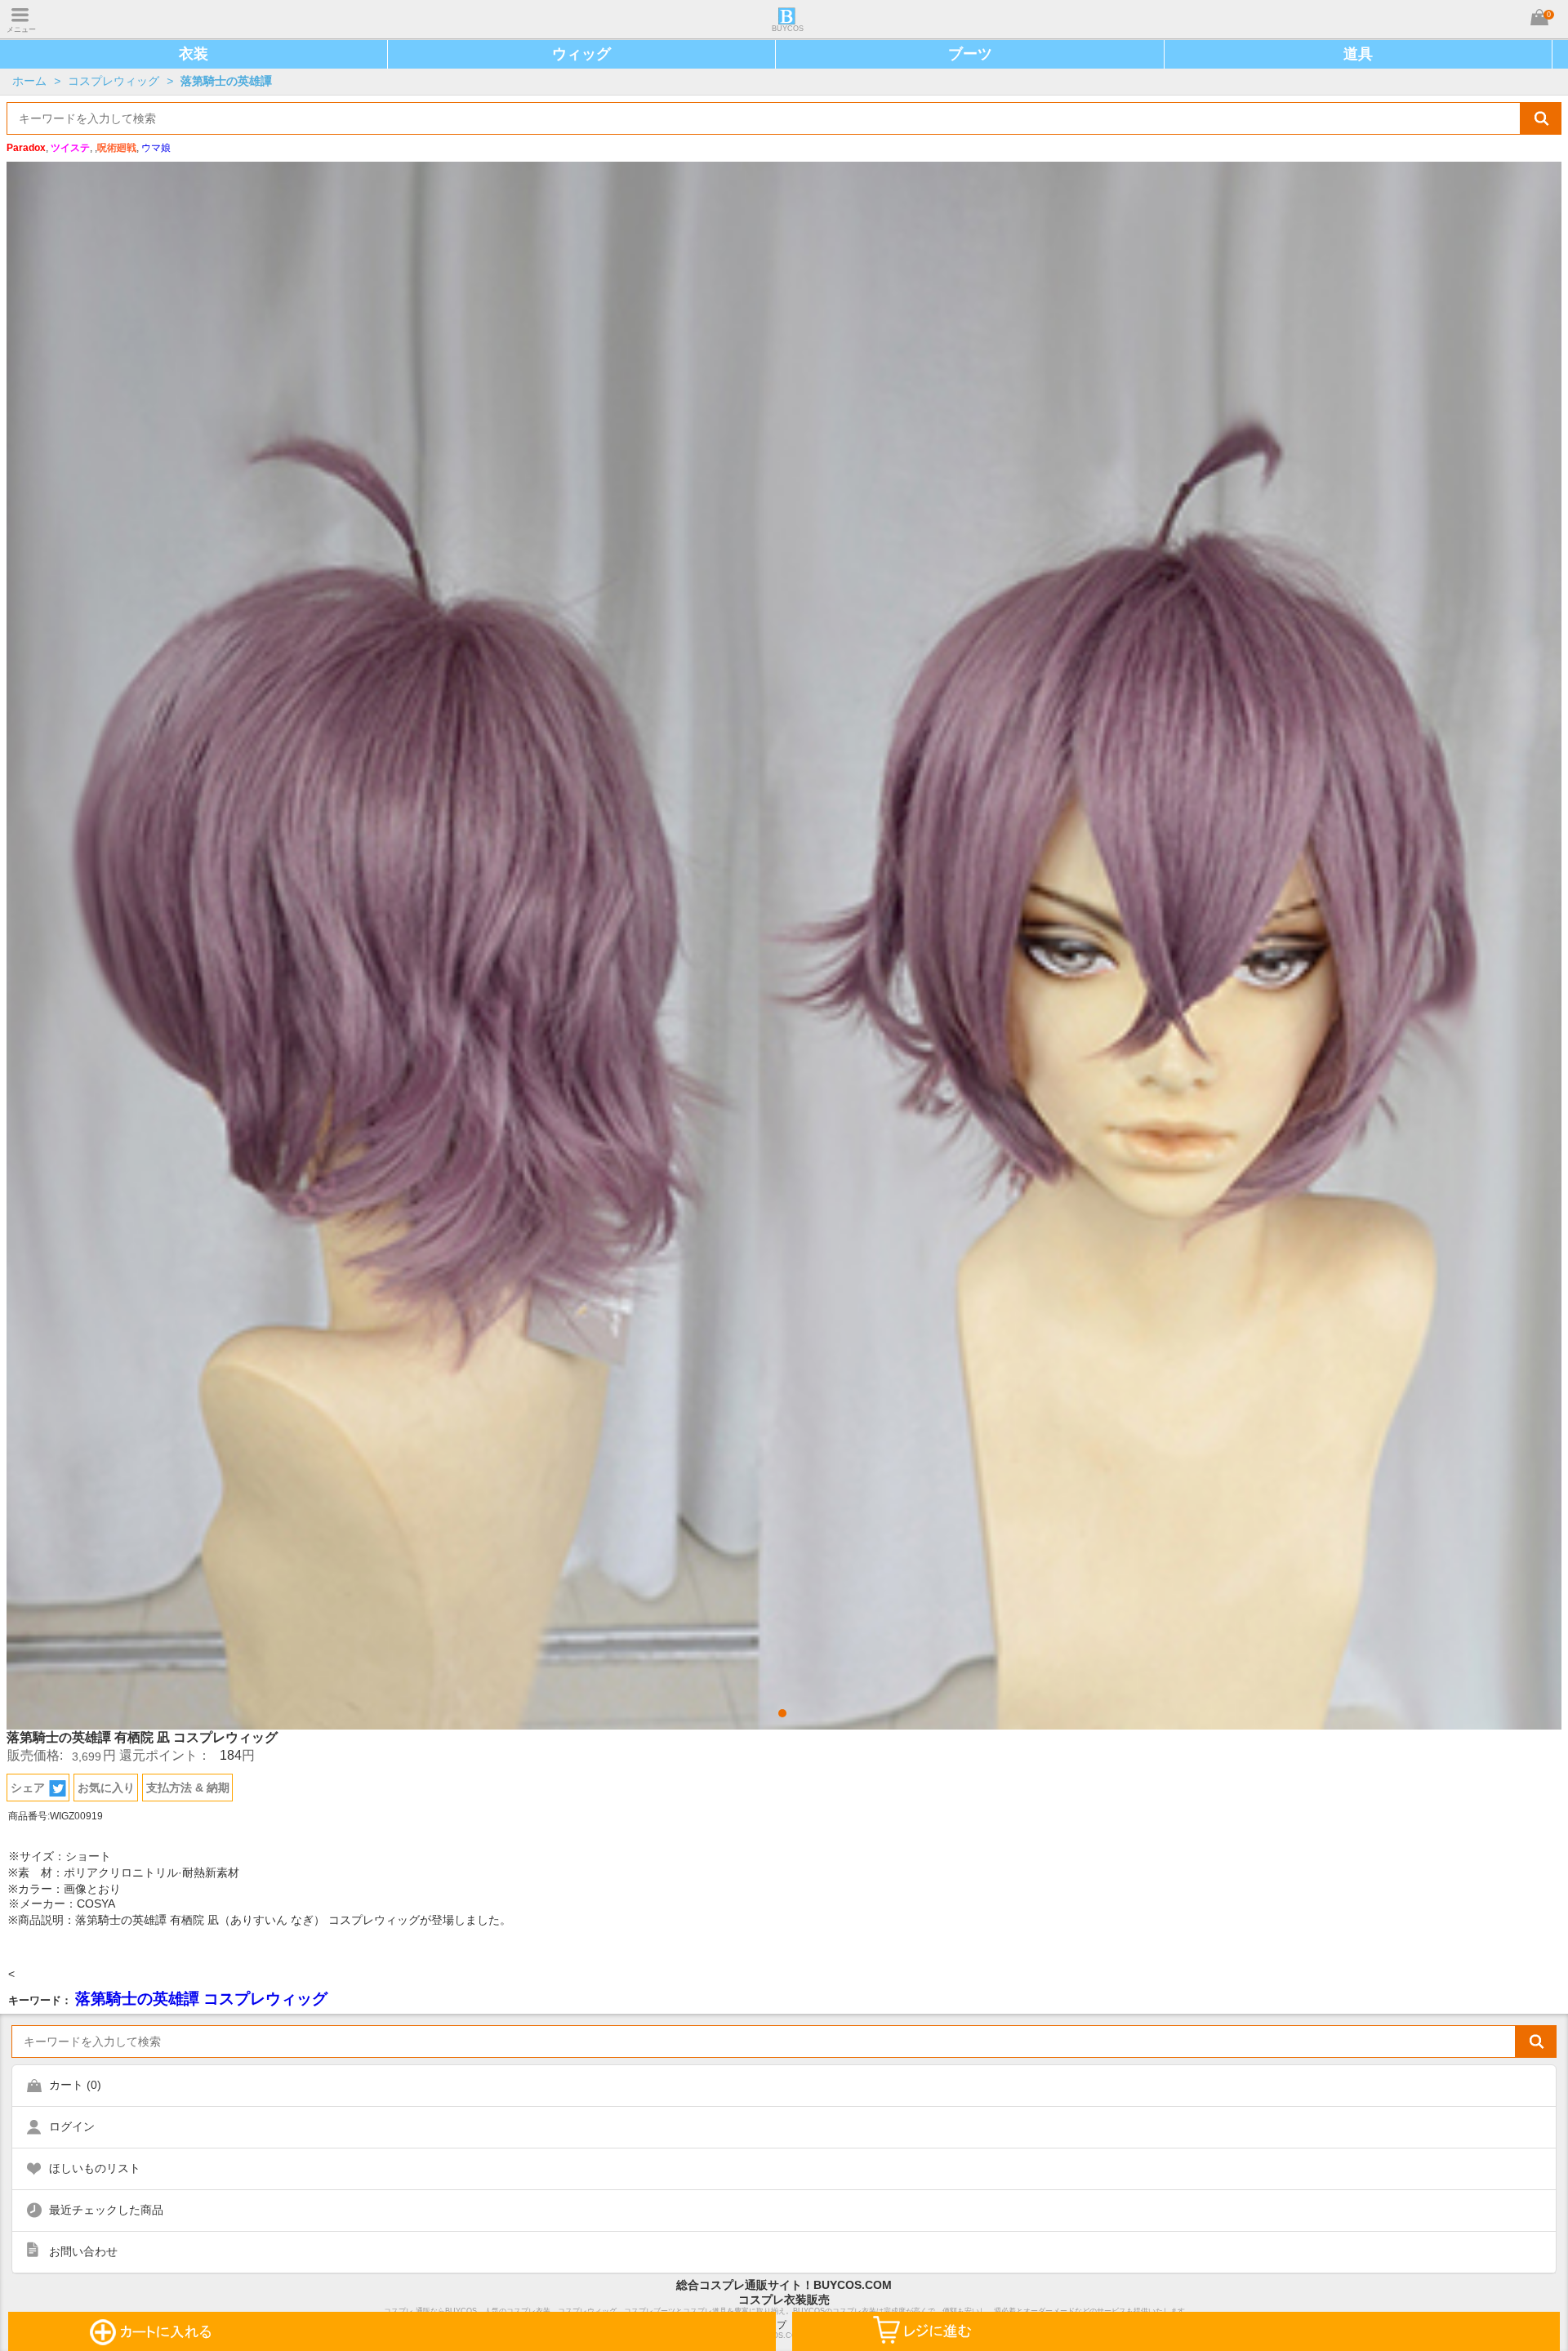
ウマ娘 (156, 148)
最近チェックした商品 (106, 2210)
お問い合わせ (83, 2251)
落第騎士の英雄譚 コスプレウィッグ (201, 1999)
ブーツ (970, 54)
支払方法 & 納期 (188, 1788)
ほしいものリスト (95, 2168)
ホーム (29, 81)
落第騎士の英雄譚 (226, 81)
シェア (28, 1788)
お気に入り (106, 1788)
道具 (1358, 54)
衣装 (194, 54)
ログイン (72, 2126)
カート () (75, 2085)
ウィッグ (581, 54)
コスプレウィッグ (114, 81)
